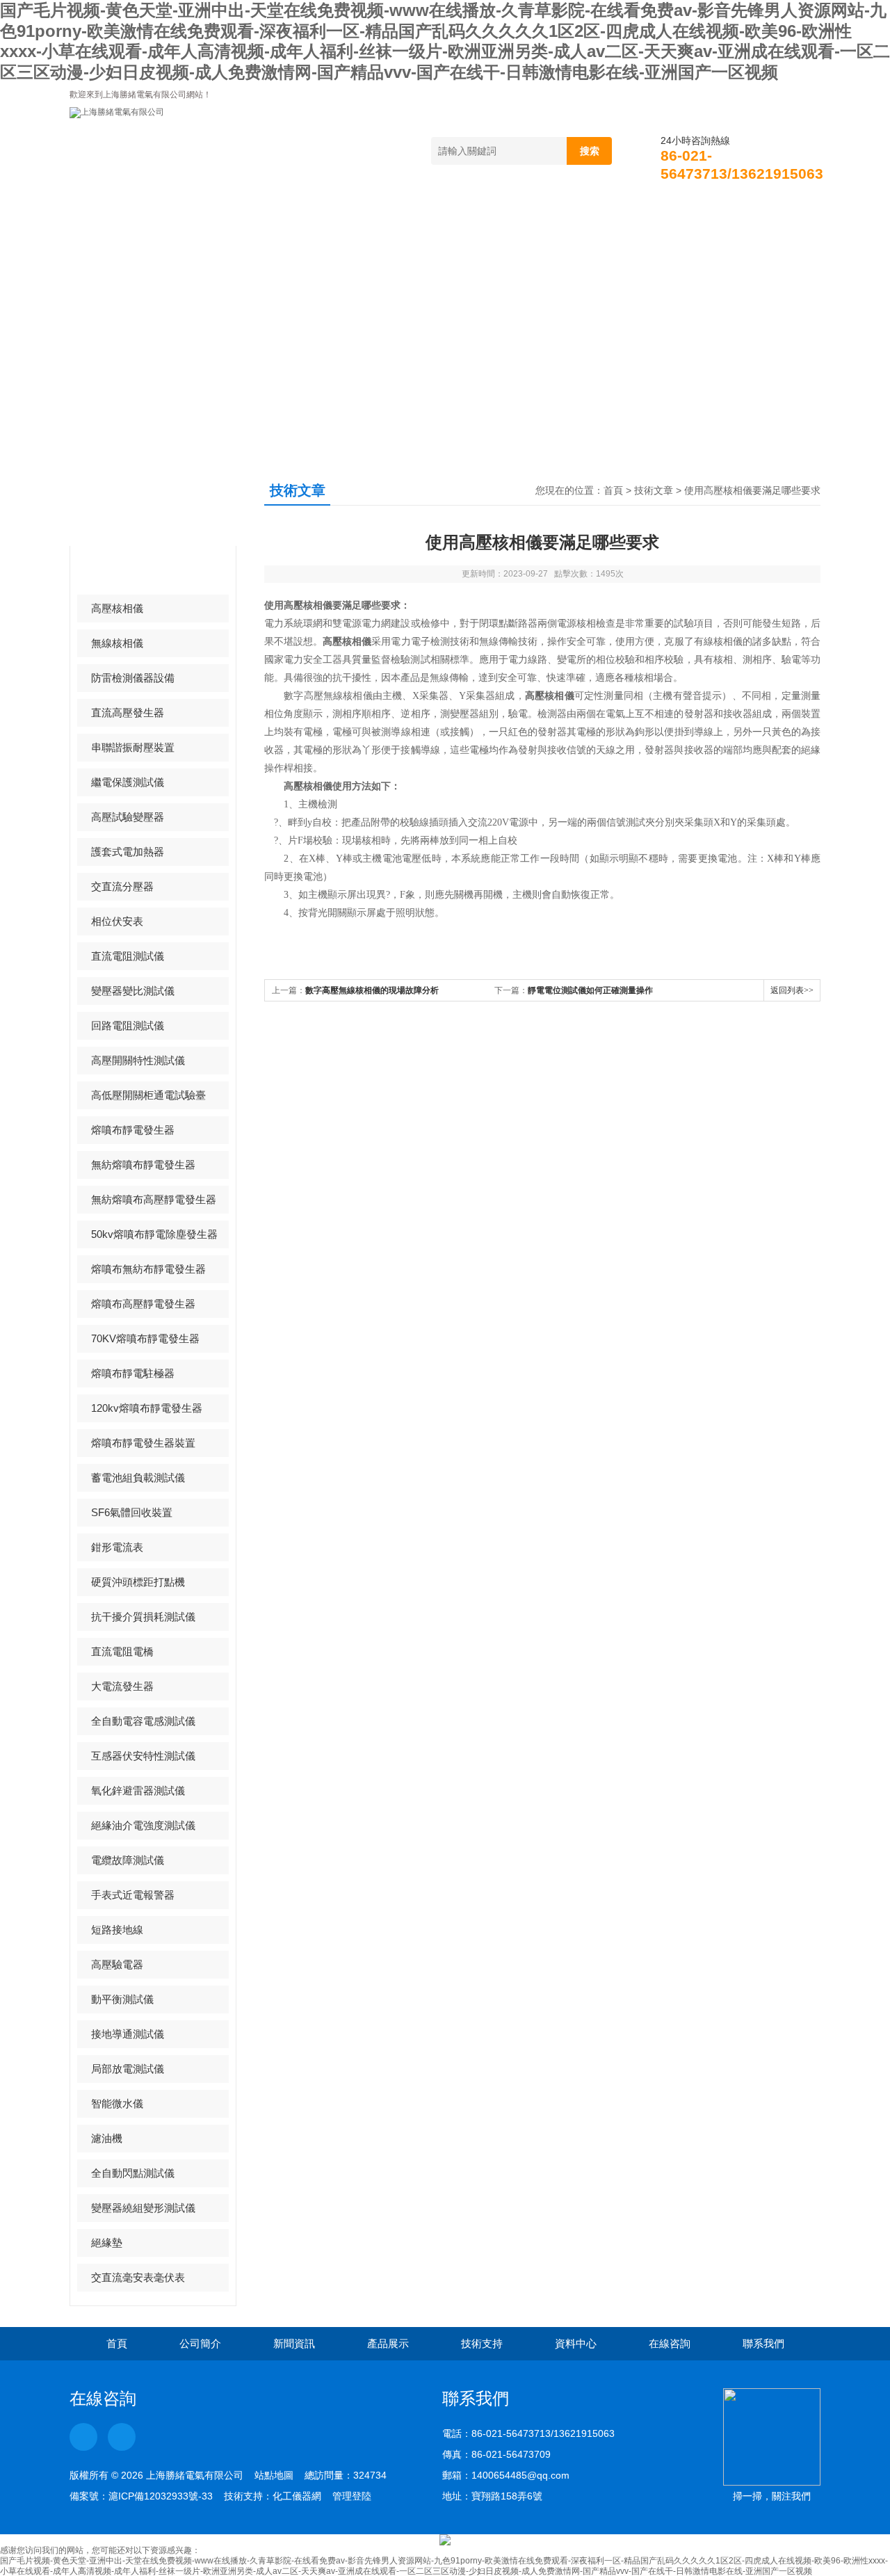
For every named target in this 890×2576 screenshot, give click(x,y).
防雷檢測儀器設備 (133, 678)
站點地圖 (274, 2475)
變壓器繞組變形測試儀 (143, 2208)
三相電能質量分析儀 (138, 573)
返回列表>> (792, 990)
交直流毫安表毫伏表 (138, 2277)
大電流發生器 (122, 1686)
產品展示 (386, 210)
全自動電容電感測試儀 (143, 1721)
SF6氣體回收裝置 (132, 1512)
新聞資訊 (290, 210)
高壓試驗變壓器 (128, 817)
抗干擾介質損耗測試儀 (143, 1617)
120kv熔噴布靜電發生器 (147, 1408)
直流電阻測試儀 (128, 956)
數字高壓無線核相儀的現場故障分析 (372, 990)
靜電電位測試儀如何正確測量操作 (590, 990)
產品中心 (124, 504)
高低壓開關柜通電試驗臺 (148, 1095)
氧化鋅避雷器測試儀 (138, 1790)
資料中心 (578, 210)
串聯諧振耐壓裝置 (133, 747)
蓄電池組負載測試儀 (138, 1478)
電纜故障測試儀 (128, 1860)
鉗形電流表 (117, 1547)
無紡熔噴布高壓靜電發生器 (154, 1199)
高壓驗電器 (117, 1964)
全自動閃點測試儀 (133, 2173)
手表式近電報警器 (133, 1895)
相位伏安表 (117, 921)
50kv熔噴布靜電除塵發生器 (154, 1234)
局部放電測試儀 (128, 2069)
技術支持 (482, 210)
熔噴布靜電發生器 (133, 1130)
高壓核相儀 (117, 608)
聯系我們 (770, 210)
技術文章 (654, 490)
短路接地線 (117, 1930)
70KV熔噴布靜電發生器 (145, 1338)
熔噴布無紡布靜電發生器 (148, 1269)
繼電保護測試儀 (128, 782)
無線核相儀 (117, 643)
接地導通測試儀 (128, 2034)
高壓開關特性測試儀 (138, 1060)
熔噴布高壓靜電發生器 (143, 1304)
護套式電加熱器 (128, 852)
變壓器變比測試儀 (133, 991)
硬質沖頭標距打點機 (138, 1582)
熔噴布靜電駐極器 (133, 1373)
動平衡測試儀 (122, 1999)
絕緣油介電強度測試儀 (143, 1825)
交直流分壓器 (122, 886)
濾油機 (107, 2138)
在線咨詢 (674, 210)
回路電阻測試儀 (128, 1025)
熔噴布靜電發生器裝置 (143, 1443)
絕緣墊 (107, 2243)
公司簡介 (194, 210)
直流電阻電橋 (122, 1651)
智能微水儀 (117, 2103)
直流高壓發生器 (128, 713)
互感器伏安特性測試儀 (143, 1756)
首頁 (108, 210)
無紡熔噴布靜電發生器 (143, 1165)
